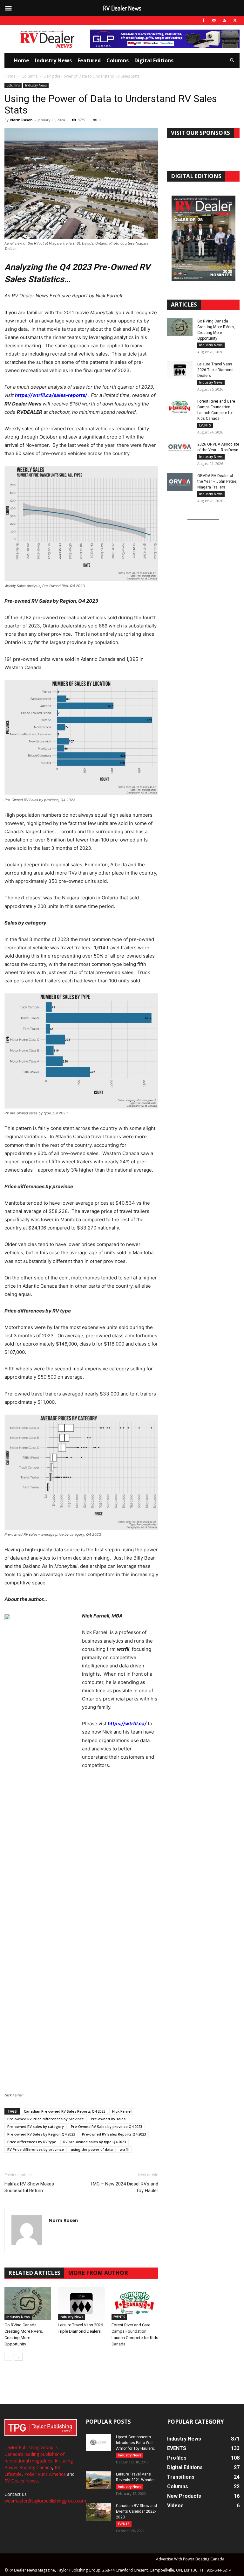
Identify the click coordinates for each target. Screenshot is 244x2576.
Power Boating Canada (28, 2467)
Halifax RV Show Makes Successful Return (29, 2187)
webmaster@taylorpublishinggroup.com (45, 2501)
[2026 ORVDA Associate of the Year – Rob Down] (180, 450)
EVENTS (119, 2317)
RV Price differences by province (36, 2149)
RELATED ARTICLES (34, 2273)
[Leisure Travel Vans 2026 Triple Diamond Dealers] (81, 2303)
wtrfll (124, 2149)
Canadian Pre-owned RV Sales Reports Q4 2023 (64, 2111)
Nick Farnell (122, 2111)
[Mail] (214, 20)
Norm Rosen (21, 120)
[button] (232, 61)
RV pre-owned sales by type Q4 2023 (95, 2142)
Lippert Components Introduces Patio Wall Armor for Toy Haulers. (136, 2443)
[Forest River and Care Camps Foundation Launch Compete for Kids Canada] (135, 2303)
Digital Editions (154, 60)
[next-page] (19, 2357)
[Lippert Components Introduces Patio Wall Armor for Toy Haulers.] (98, 2443)
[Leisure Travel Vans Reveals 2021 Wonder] (98, 2480)
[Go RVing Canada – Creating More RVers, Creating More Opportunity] (28, 2303)
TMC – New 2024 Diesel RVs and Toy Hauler (124, 2187)
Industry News (53, 60)
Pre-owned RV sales (108, 2119)
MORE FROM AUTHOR (98, 2273)
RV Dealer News (21, 2481)
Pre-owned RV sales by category (36, 2126)
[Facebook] (203, 20)
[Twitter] (235, 20)
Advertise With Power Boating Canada (190, 2559)
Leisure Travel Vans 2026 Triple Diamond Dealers (215, 370)
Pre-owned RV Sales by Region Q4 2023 (41, 2134)
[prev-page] (8, 2357)
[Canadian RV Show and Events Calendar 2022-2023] (98, 2512)
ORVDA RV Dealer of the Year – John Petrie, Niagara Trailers (217, 481)
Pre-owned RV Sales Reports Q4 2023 (114, 2134)
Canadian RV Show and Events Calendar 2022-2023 (136, 2511)
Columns (118, 60)
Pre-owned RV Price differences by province (46, 2119)
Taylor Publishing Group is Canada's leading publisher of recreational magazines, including (39, 2454)
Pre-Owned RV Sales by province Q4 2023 (106, 2126)
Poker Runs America (45, 2474)
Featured (89, 60)
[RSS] (224, 20)
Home (22, 60)
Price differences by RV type (32, 2142)
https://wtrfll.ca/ (127, 1724)
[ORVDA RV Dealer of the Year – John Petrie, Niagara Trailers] (180, 482)
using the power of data (92, 2149)
